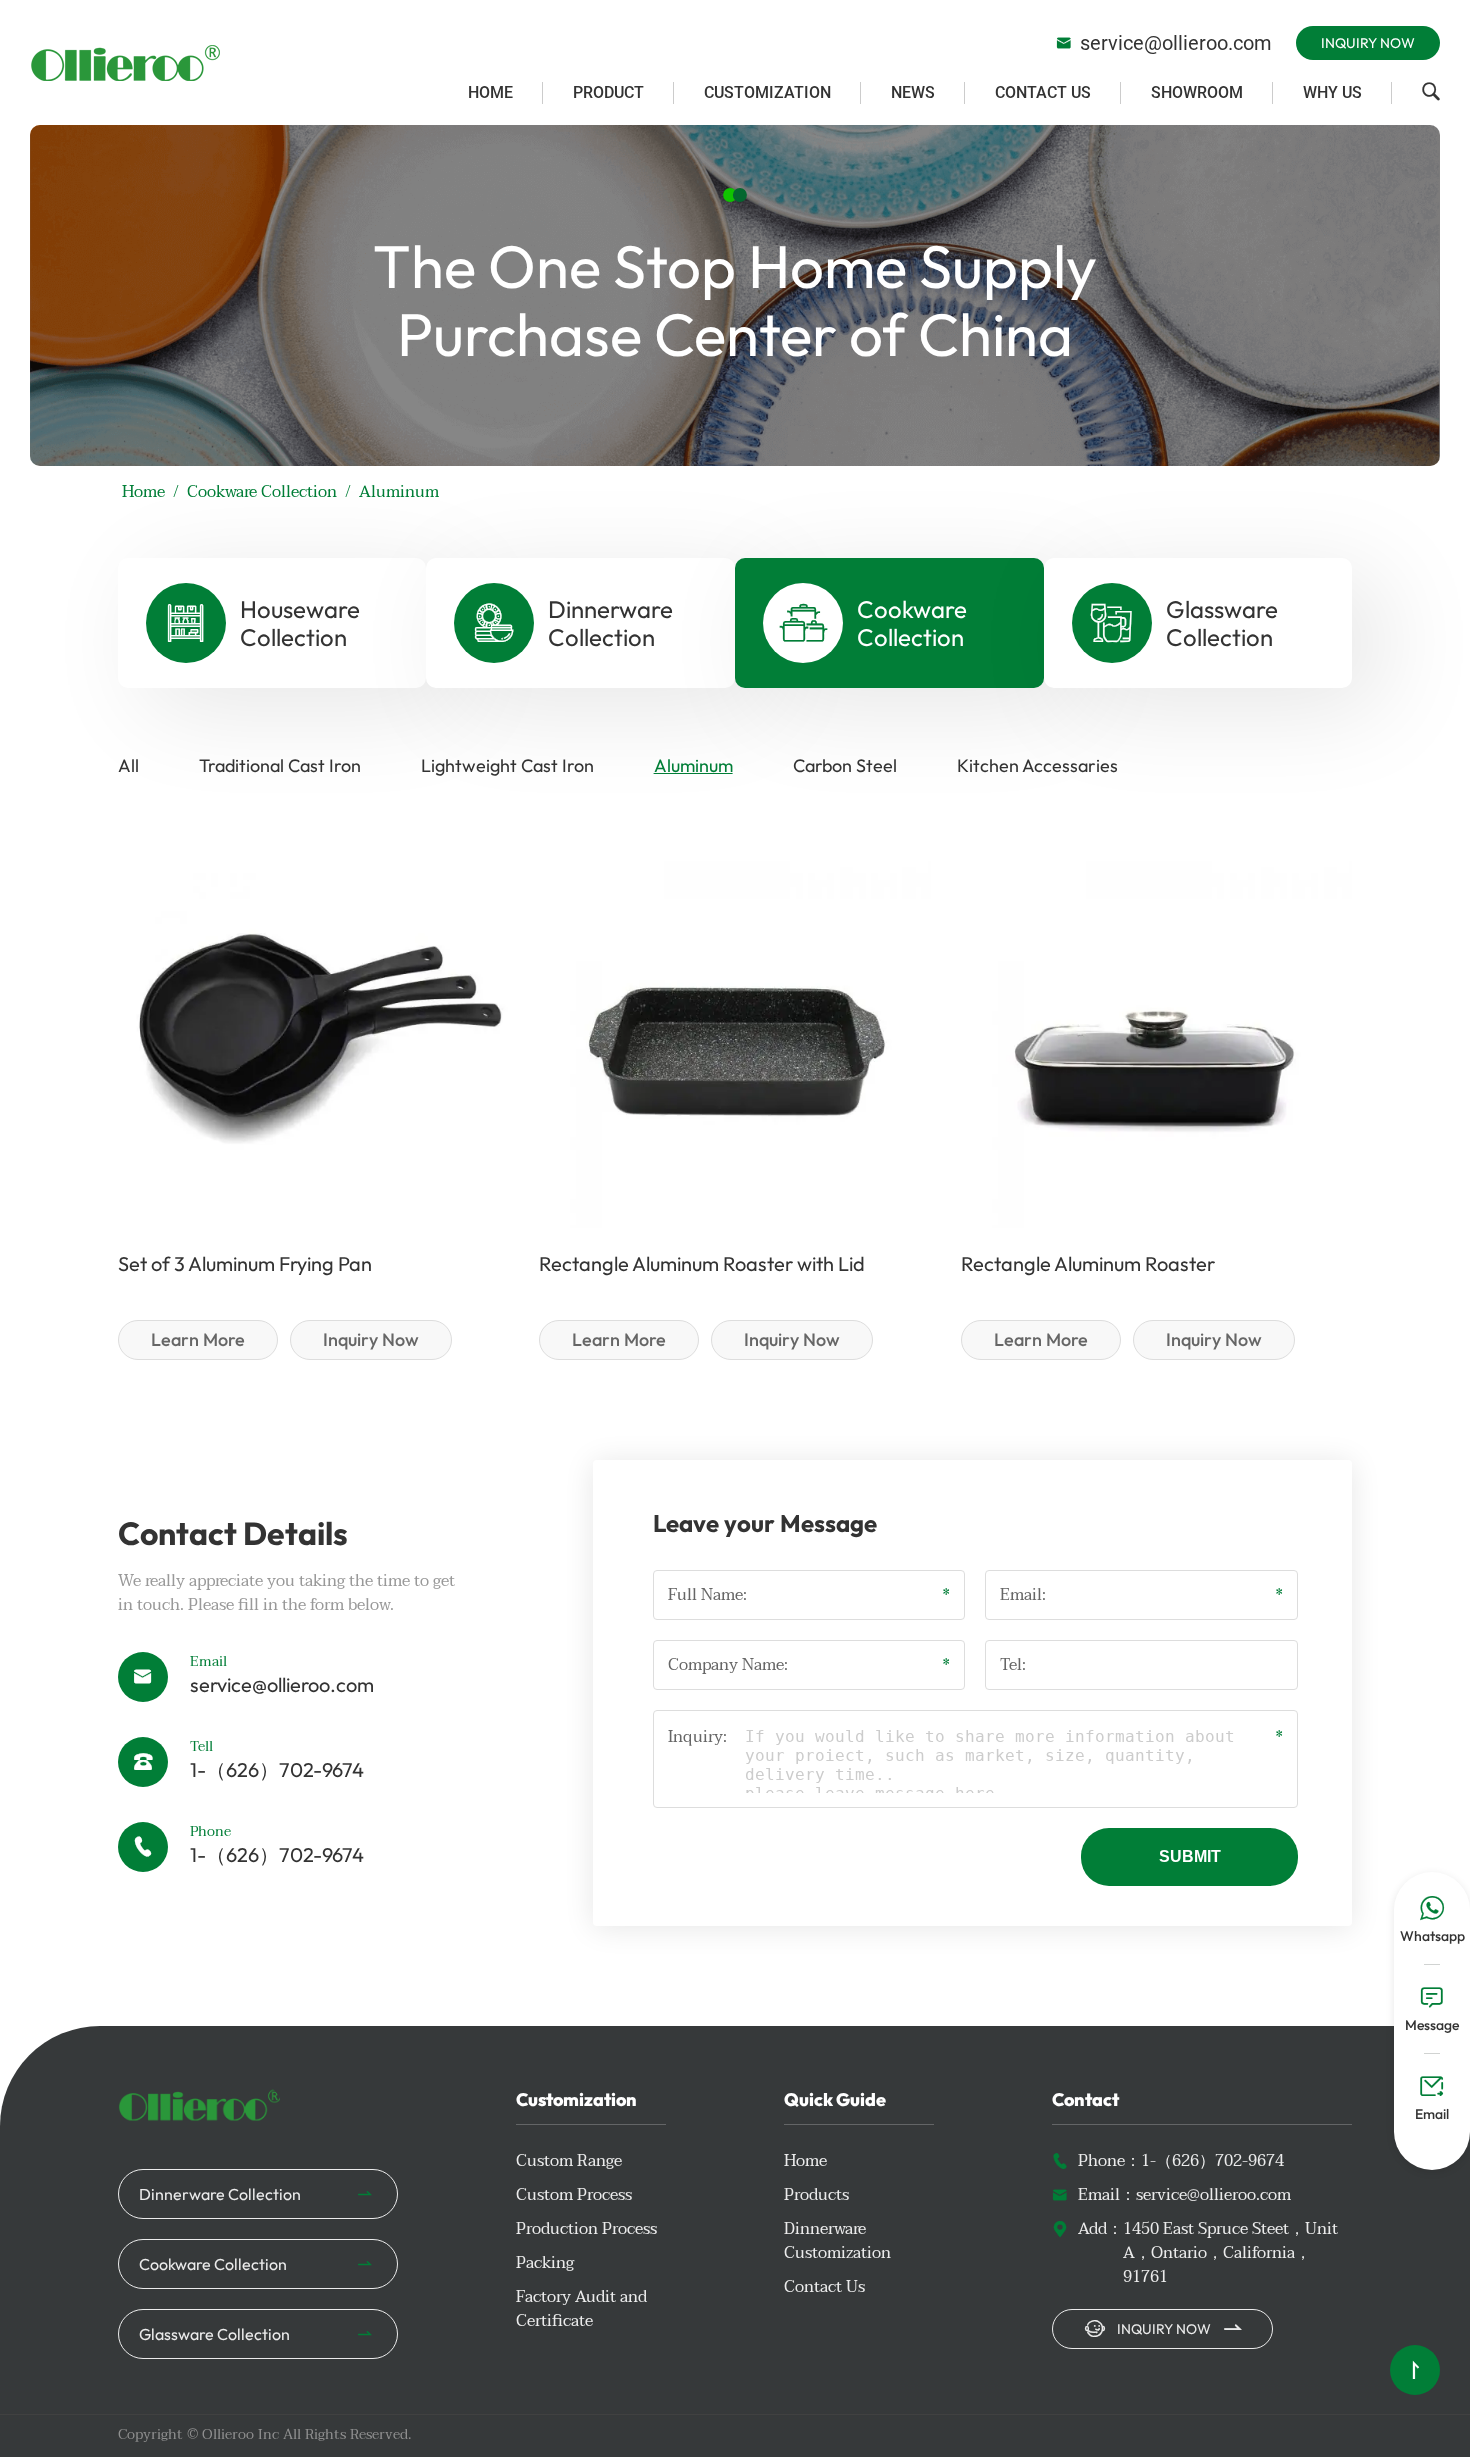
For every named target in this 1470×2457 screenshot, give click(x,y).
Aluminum (693, 765)
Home (143, 492)
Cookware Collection (262, 492)
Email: (1023, 1595)
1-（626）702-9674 (277, 1769)
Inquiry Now (1368, 43)
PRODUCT (608, 92)
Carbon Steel (845, 765)
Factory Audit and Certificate (581, 2309)
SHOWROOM (1197, 92)
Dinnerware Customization (837, 2241)
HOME (490, 92)
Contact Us (824, 2287)
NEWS (913, 92)
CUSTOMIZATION (767, 92)
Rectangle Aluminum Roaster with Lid (702, 1263)
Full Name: (707, 1595)
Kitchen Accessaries (1037, 765)
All (128, 765)
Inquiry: (697, 1738)
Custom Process (574, 2195)
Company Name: (728, 1665)
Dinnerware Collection (220, 2194)
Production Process (586, 2229)
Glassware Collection (214, 2334)
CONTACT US (1043, 92)
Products (816, 2195)
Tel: (1013, 1665)
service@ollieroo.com (1164, 43)
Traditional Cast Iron (280, 765)
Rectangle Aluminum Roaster (1088, 1263)
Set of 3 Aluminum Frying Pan (245, 1263)
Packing (545, 2263)
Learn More (198, 1339)
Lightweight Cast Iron (507, 765)
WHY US (1332, 92)
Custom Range (569, 2161)
